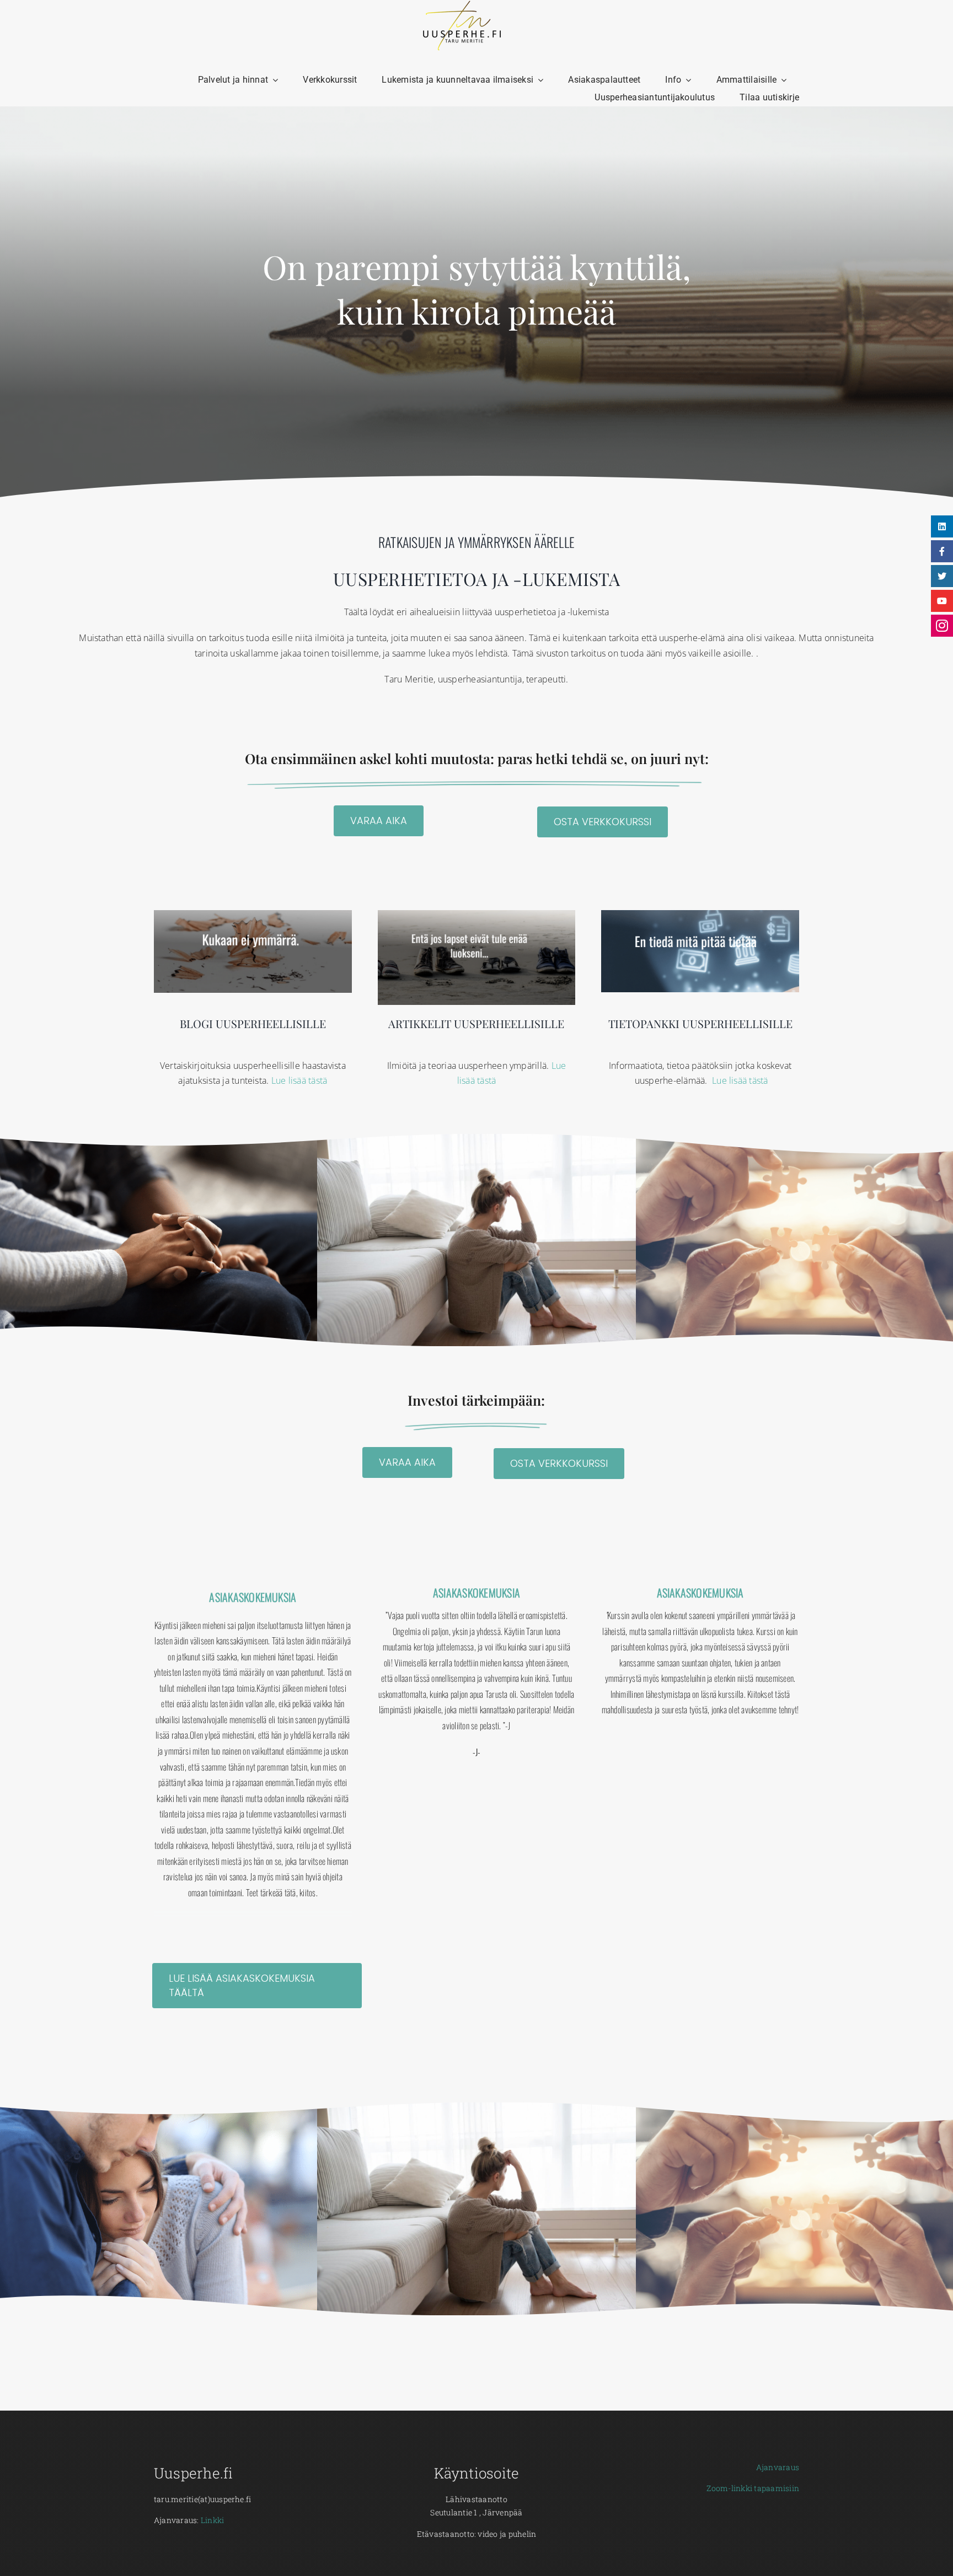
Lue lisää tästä (299, 1080)
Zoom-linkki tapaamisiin (753, 2488)
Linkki (212, 2520)
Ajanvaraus (778, 2467)
